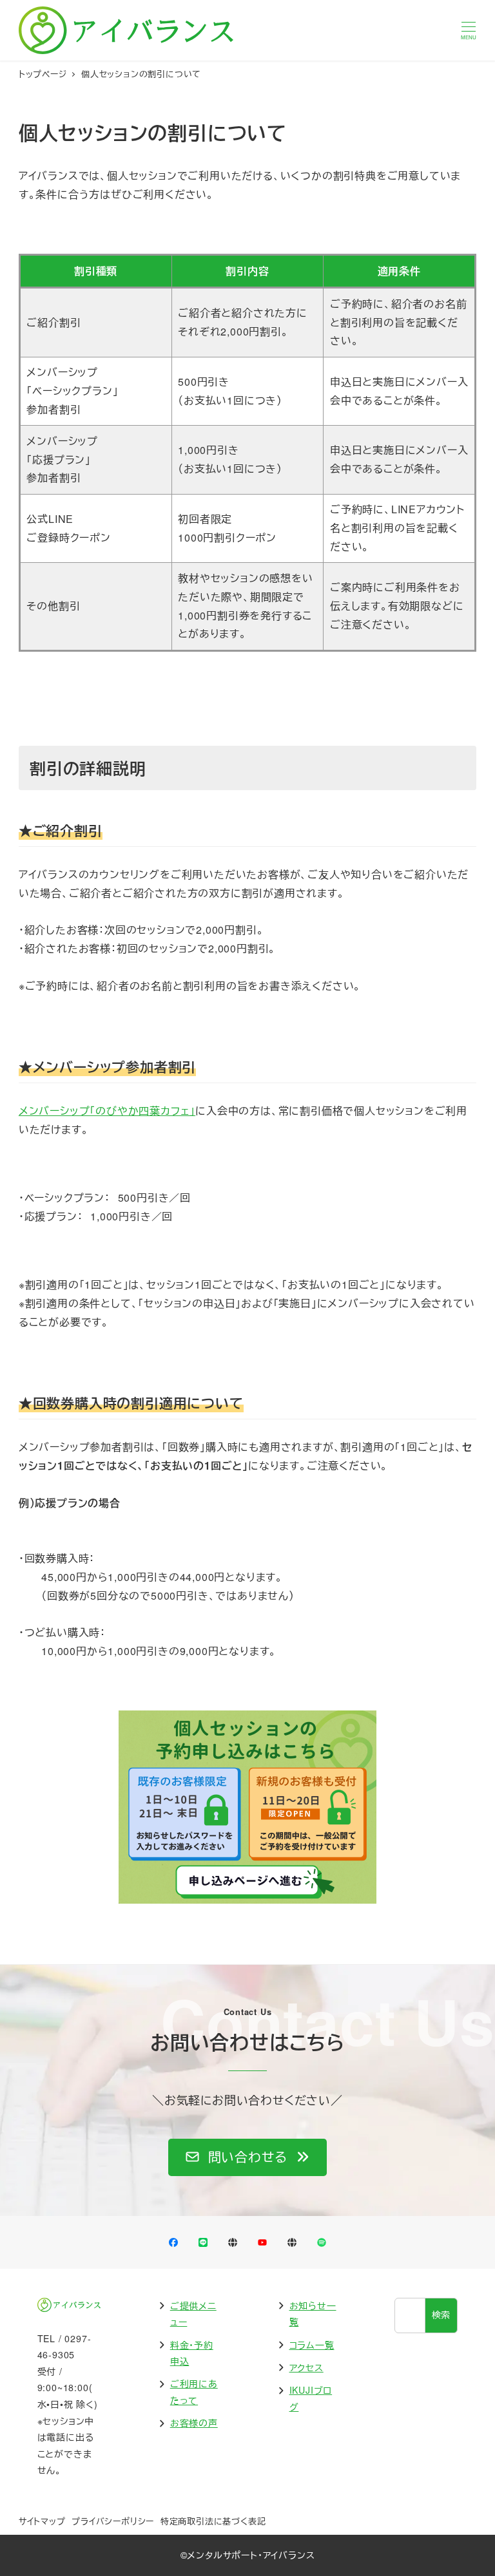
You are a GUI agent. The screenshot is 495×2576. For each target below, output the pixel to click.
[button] (247, 2157)
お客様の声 (194, 2423)
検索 (442, 2315)
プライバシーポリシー (113, 2521)
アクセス (306, 2367)
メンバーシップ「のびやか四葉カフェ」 (107, 1111)
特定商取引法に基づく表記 (213, 2521)
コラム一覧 (312, 2345)
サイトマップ (42, 2521)
